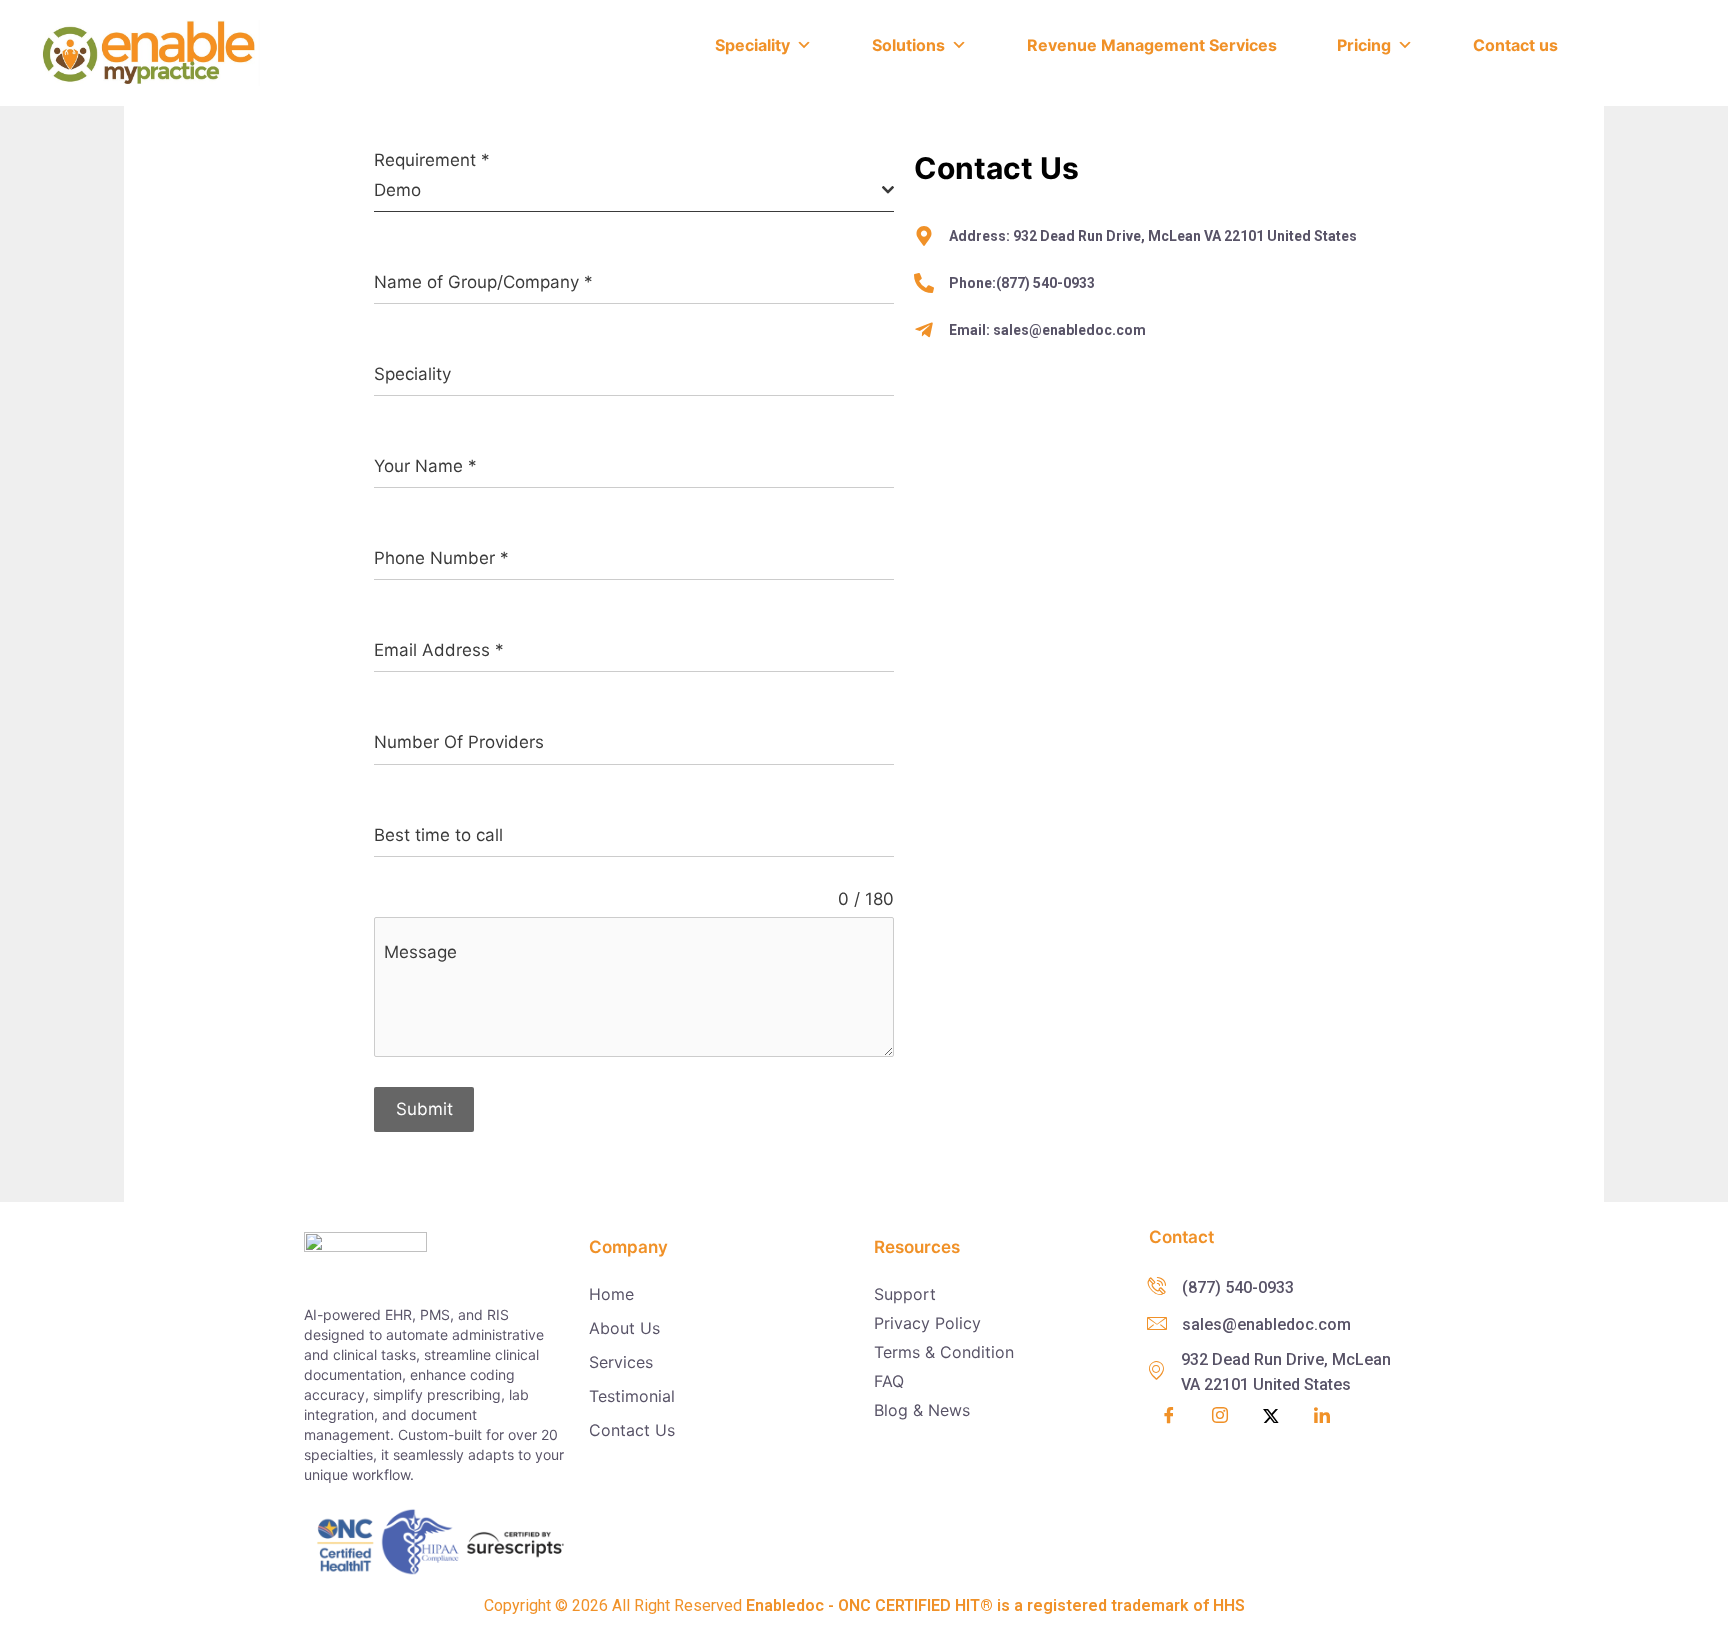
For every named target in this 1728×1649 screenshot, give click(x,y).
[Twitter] (1271, 1417)
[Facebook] (1169, 1417)
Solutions (908, 45)
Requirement (432, 160)
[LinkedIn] (1322, 1417)
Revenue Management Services (1152, 45)
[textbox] (628, 191)
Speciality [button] (752, 45)
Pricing (1364, 45)
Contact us (1515, 45)
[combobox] (634, 191)
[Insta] (1220, 1418)
